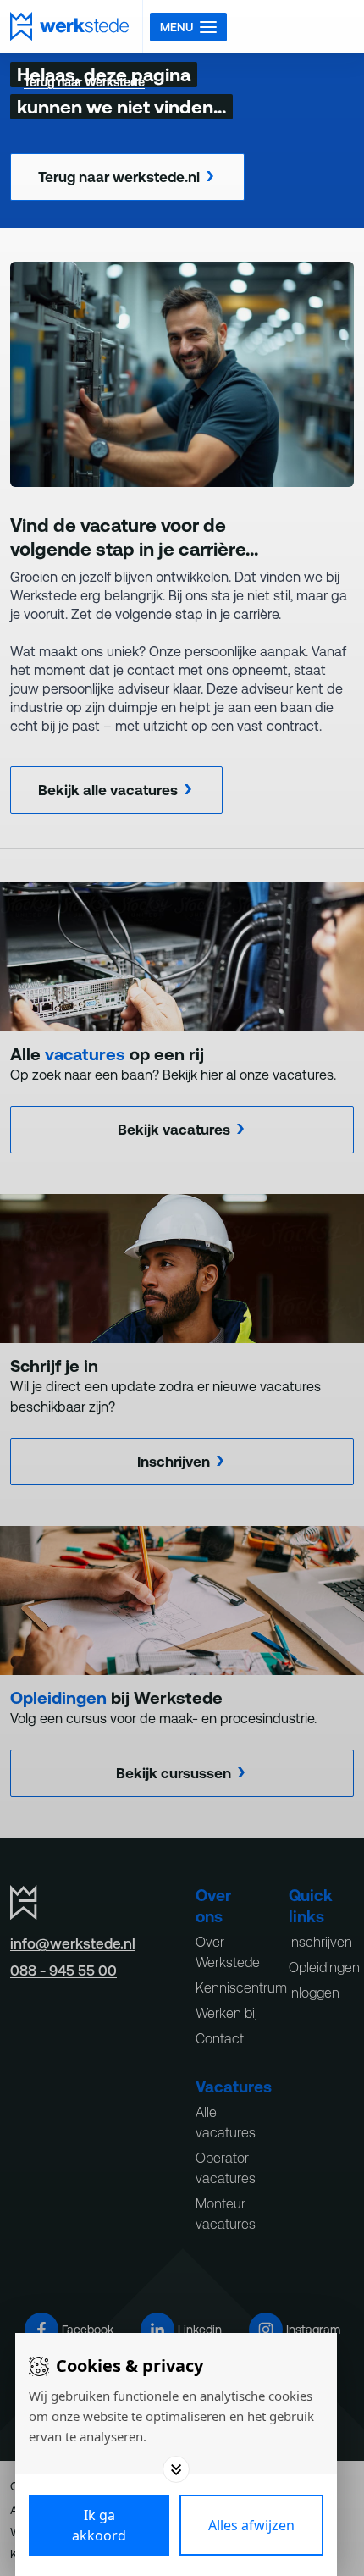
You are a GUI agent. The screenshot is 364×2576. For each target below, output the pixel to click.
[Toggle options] (176, 2469)
